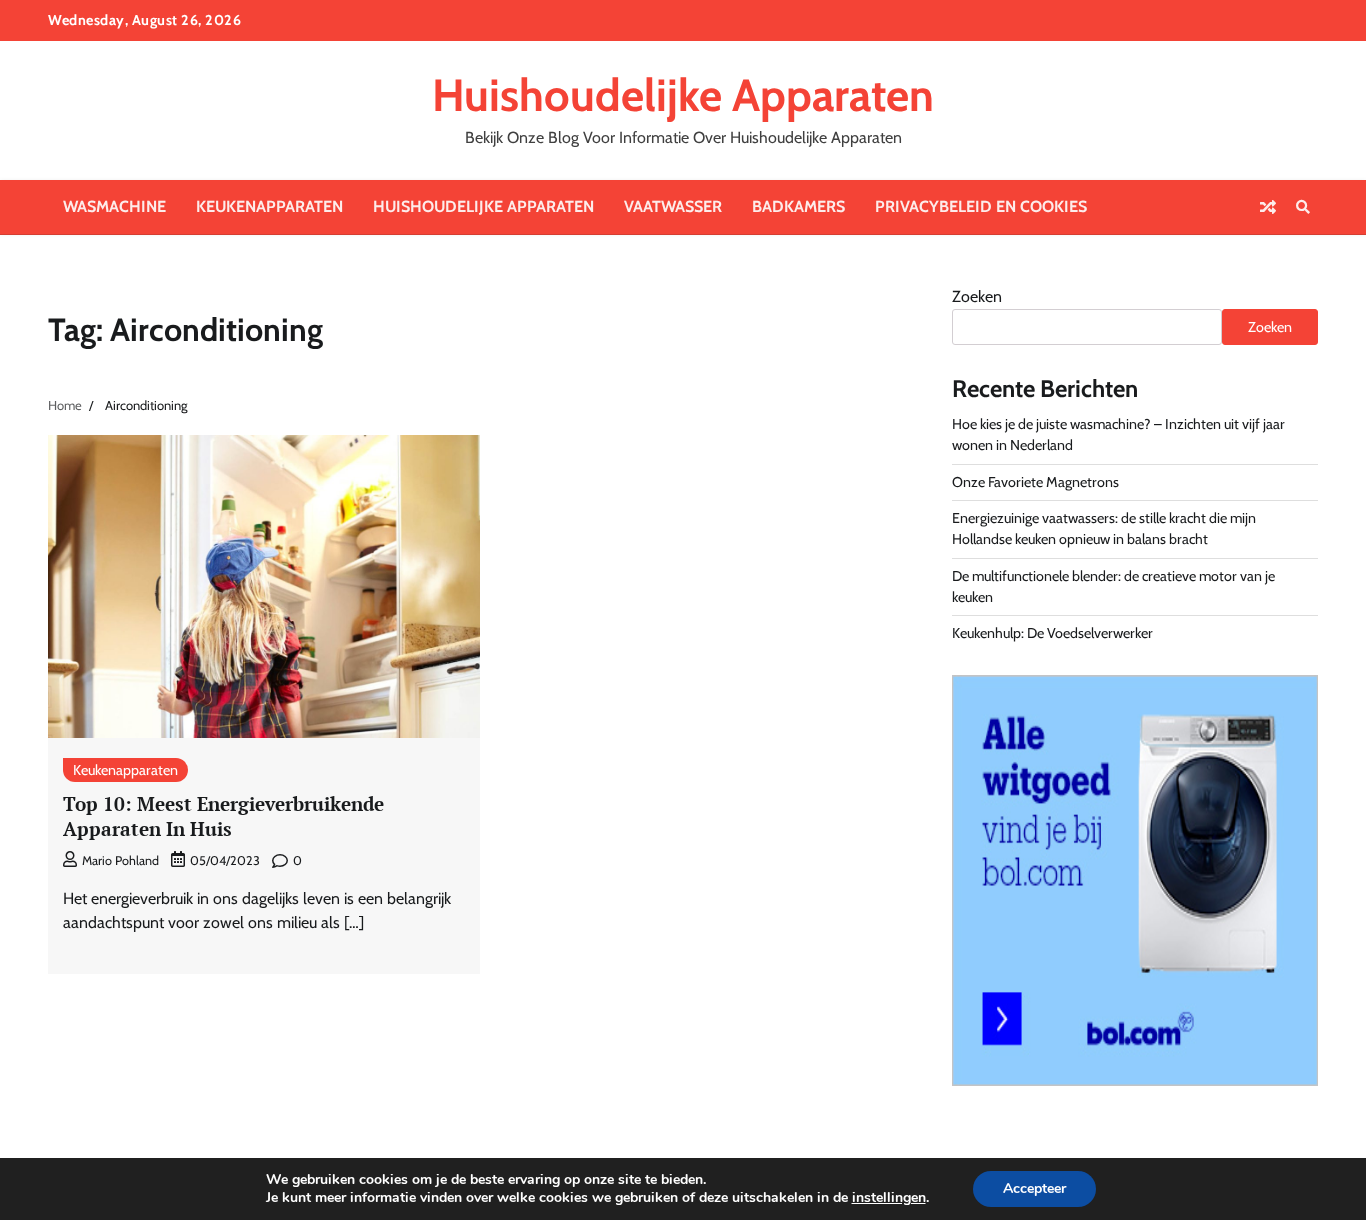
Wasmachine (114, 206)
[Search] (1303, 207)
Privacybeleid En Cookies (981, 206)
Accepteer (1034, 1188)
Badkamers (798, 206)
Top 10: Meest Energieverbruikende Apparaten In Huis (223, 816)
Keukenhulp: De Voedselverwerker (1052, 633)
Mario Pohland (120, 860)
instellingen (889, 1198)
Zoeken (977, 296)
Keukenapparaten (269, 206)
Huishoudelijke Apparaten (683, 95)
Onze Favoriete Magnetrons (1035, 482)
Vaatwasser (673, 206)
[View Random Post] (1268, 207)
